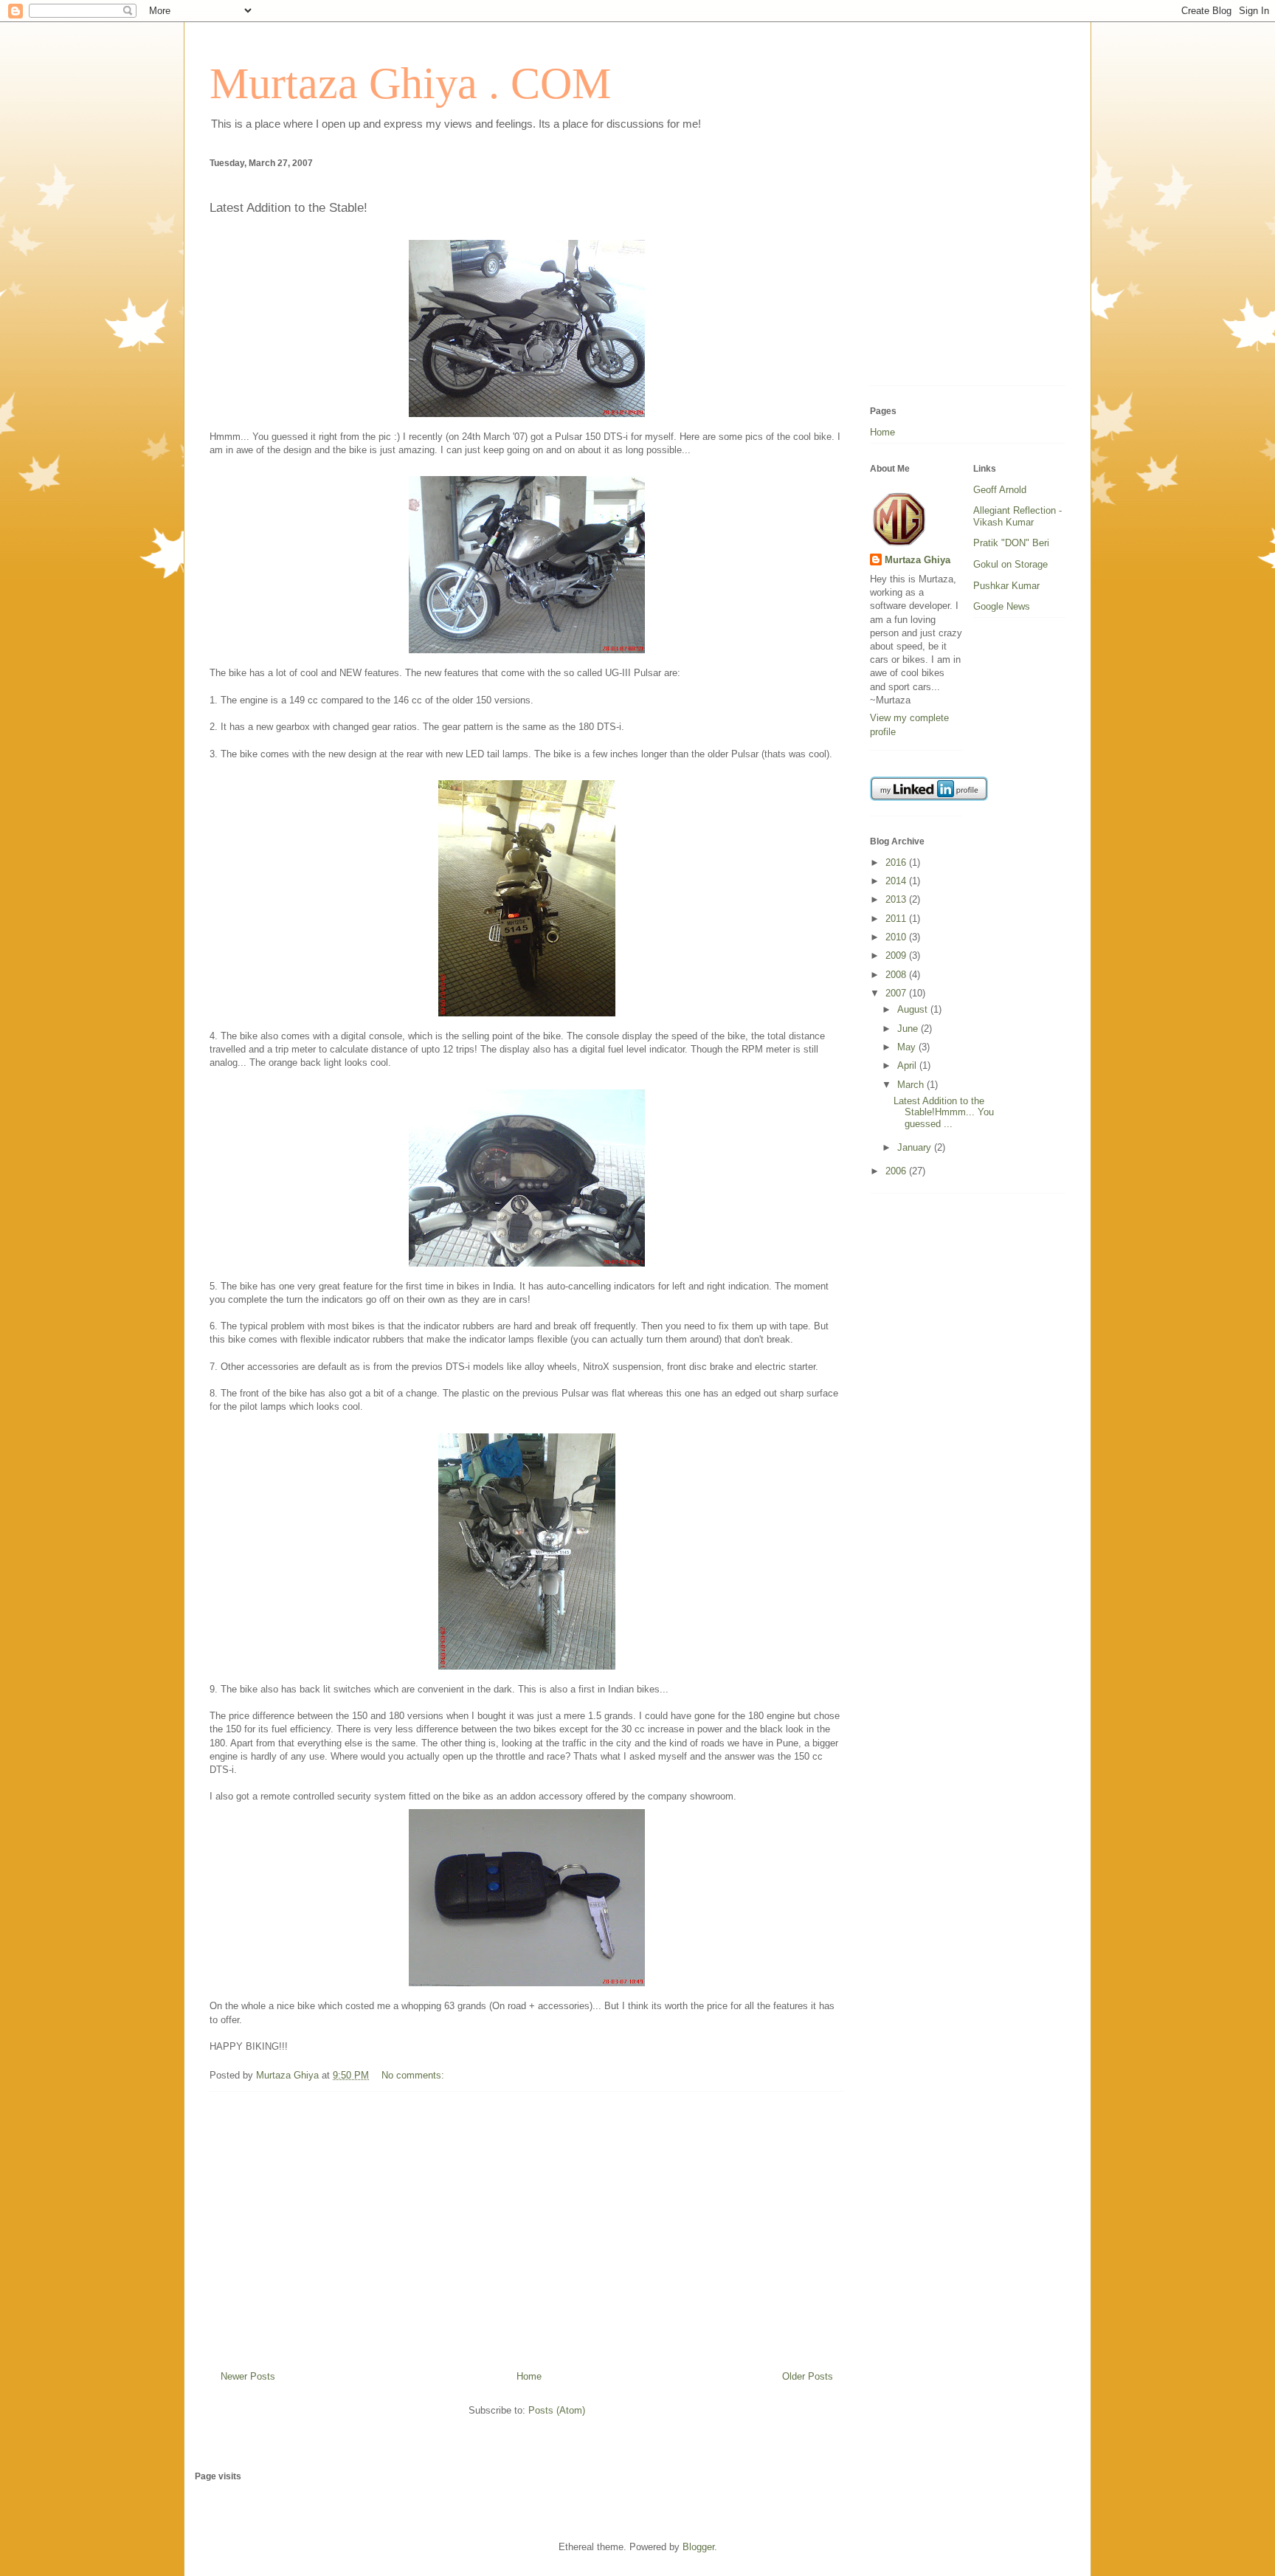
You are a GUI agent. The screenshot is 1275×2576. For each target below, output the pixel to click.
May (908, 1047)
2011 (897, 919)
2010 (897, 937)
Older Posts (808, 2376)
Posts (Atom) (557, 2410)
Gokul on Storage (1010, 564)
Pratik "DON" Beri (1011, 543)
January (916, 1147)
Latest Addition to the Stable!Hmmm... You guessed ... (944, 1112)
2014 (897, 881)
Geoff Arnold (1000, 490)
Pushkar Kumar (1006, 586)
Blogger (698, 2547)
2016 (897, 862)
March (912, 1085)
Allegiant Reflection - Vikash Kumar (1017, 516)
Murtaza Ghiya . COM (410, 83)
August (914, 1009)
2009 (897, 955)
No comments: (414, 2075)
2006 (897, 1171)
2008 (897, 975)
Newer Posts (248, 2376)
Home (529, 2376)
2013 (897, 899)
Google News (1002, 606)
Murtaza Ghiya (918, 560)
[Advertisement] (527, 2225)
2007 (897, 993)
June (909, 1029)
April (908, 1065)
